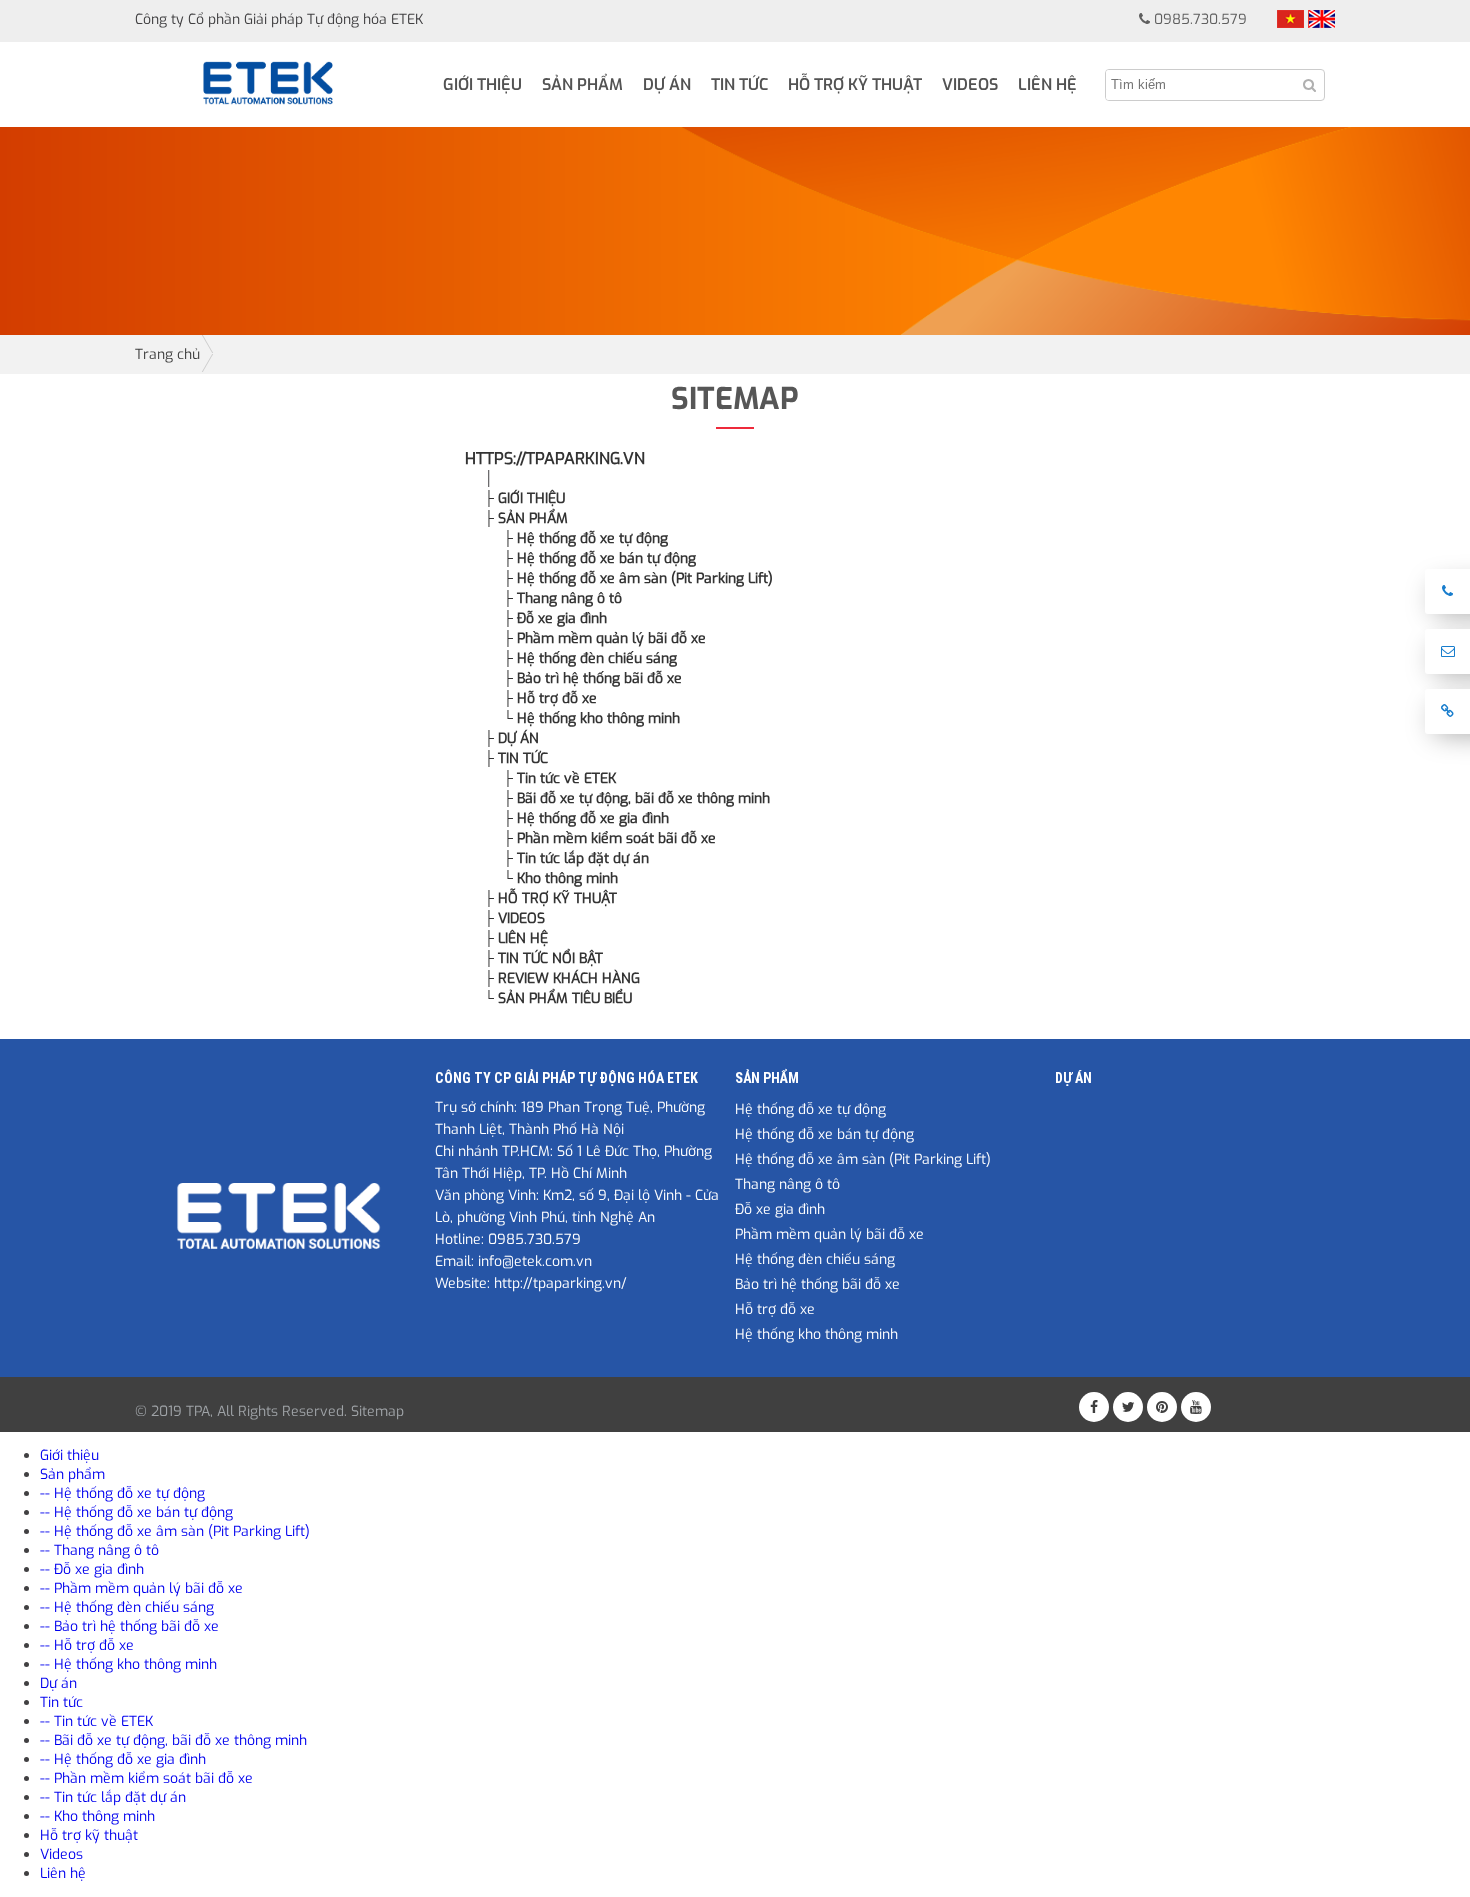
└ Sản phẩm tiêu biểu (558, 998)
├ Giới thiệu (524, 498)
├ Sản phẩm (526, 518)
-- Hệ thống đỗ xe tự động (122, 1493)
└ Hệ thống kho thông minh (591, 718)
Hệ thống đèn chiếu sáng (815, 1259)
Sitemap (377, 1411)
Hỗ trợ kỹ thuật (855, 84)
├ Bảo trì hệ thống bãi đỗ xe (592, 678)
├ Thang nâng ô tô (562, 598)
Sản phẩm (582, 84)
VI (1290, 19)
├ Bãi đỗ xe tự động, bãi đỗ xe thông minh (636, 798)
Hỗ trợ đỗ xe (775, 1309)
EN (1321, 19)
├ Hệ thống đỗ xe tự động (585, 538)
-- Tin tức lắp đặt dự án (113, 1797)
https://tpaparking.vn (555, 458)
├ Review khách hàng (562, 978)
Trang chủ (167, 354)
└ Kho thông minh (560, 878)
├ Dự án (511, 738)
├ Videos (514, 918)
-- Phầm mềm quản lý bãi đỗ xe (141, 1588)
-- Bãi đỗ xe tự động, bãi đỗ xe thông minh (173, 1740)
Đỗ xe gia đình (780, 1209)
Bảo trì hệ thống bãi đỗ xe (817, 1284)
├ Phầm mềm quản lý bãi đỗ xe (604, 638)
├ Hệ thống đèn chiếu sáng (590, 658)
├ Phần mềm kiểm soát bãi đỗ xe (609, 838)
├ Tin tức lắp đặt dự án (576, 858)
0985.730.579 (1200, 19)
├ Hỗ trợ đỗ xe (550, 698)
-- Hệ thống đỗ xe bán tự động (136, 1512)
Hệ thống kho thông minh (816, 1334)
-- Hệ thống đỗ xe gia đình (123, 1759)
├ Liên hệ (516, 938)
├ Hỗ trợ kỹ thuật (550, 898)
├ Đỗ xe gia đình (555, 618)
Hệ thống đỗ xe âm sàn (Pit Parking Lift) (863, 1159)
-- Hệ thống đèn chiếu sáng (127, 1607)
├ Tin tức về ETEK (559, 778)
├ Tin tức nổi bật (543, 958)
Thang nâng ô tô (787, 1184)
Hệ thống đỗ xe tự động (810, 1109)
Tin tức (739, 84)
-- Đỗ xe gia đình (92, 1569)
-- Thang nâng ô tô (99, 1550)
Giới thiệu (482, 84)
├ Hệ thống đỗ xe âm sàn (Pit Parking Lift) (638, 578)
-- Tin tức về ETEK (96, 1721)
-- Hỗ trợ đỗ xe (87, 1645)
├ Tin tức (516, 758)
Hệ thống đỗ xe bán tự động (824, 1134)
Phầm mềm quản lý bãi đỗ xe (829, 1234)
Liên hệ (1047, 84)
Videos (970, 84)
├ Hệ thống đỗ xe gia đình (586, 818)
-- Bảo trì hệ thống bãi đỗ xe (129, 1626)
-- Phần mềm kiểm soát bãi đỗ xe (146, 1778)
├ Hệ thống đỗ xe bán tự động (599, 558)
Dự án (667, 84)
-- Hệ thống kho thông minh (128, 1664)
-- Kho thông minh (97, 1816)
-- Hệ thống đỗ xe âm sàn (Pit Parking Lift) (175, 1531)
